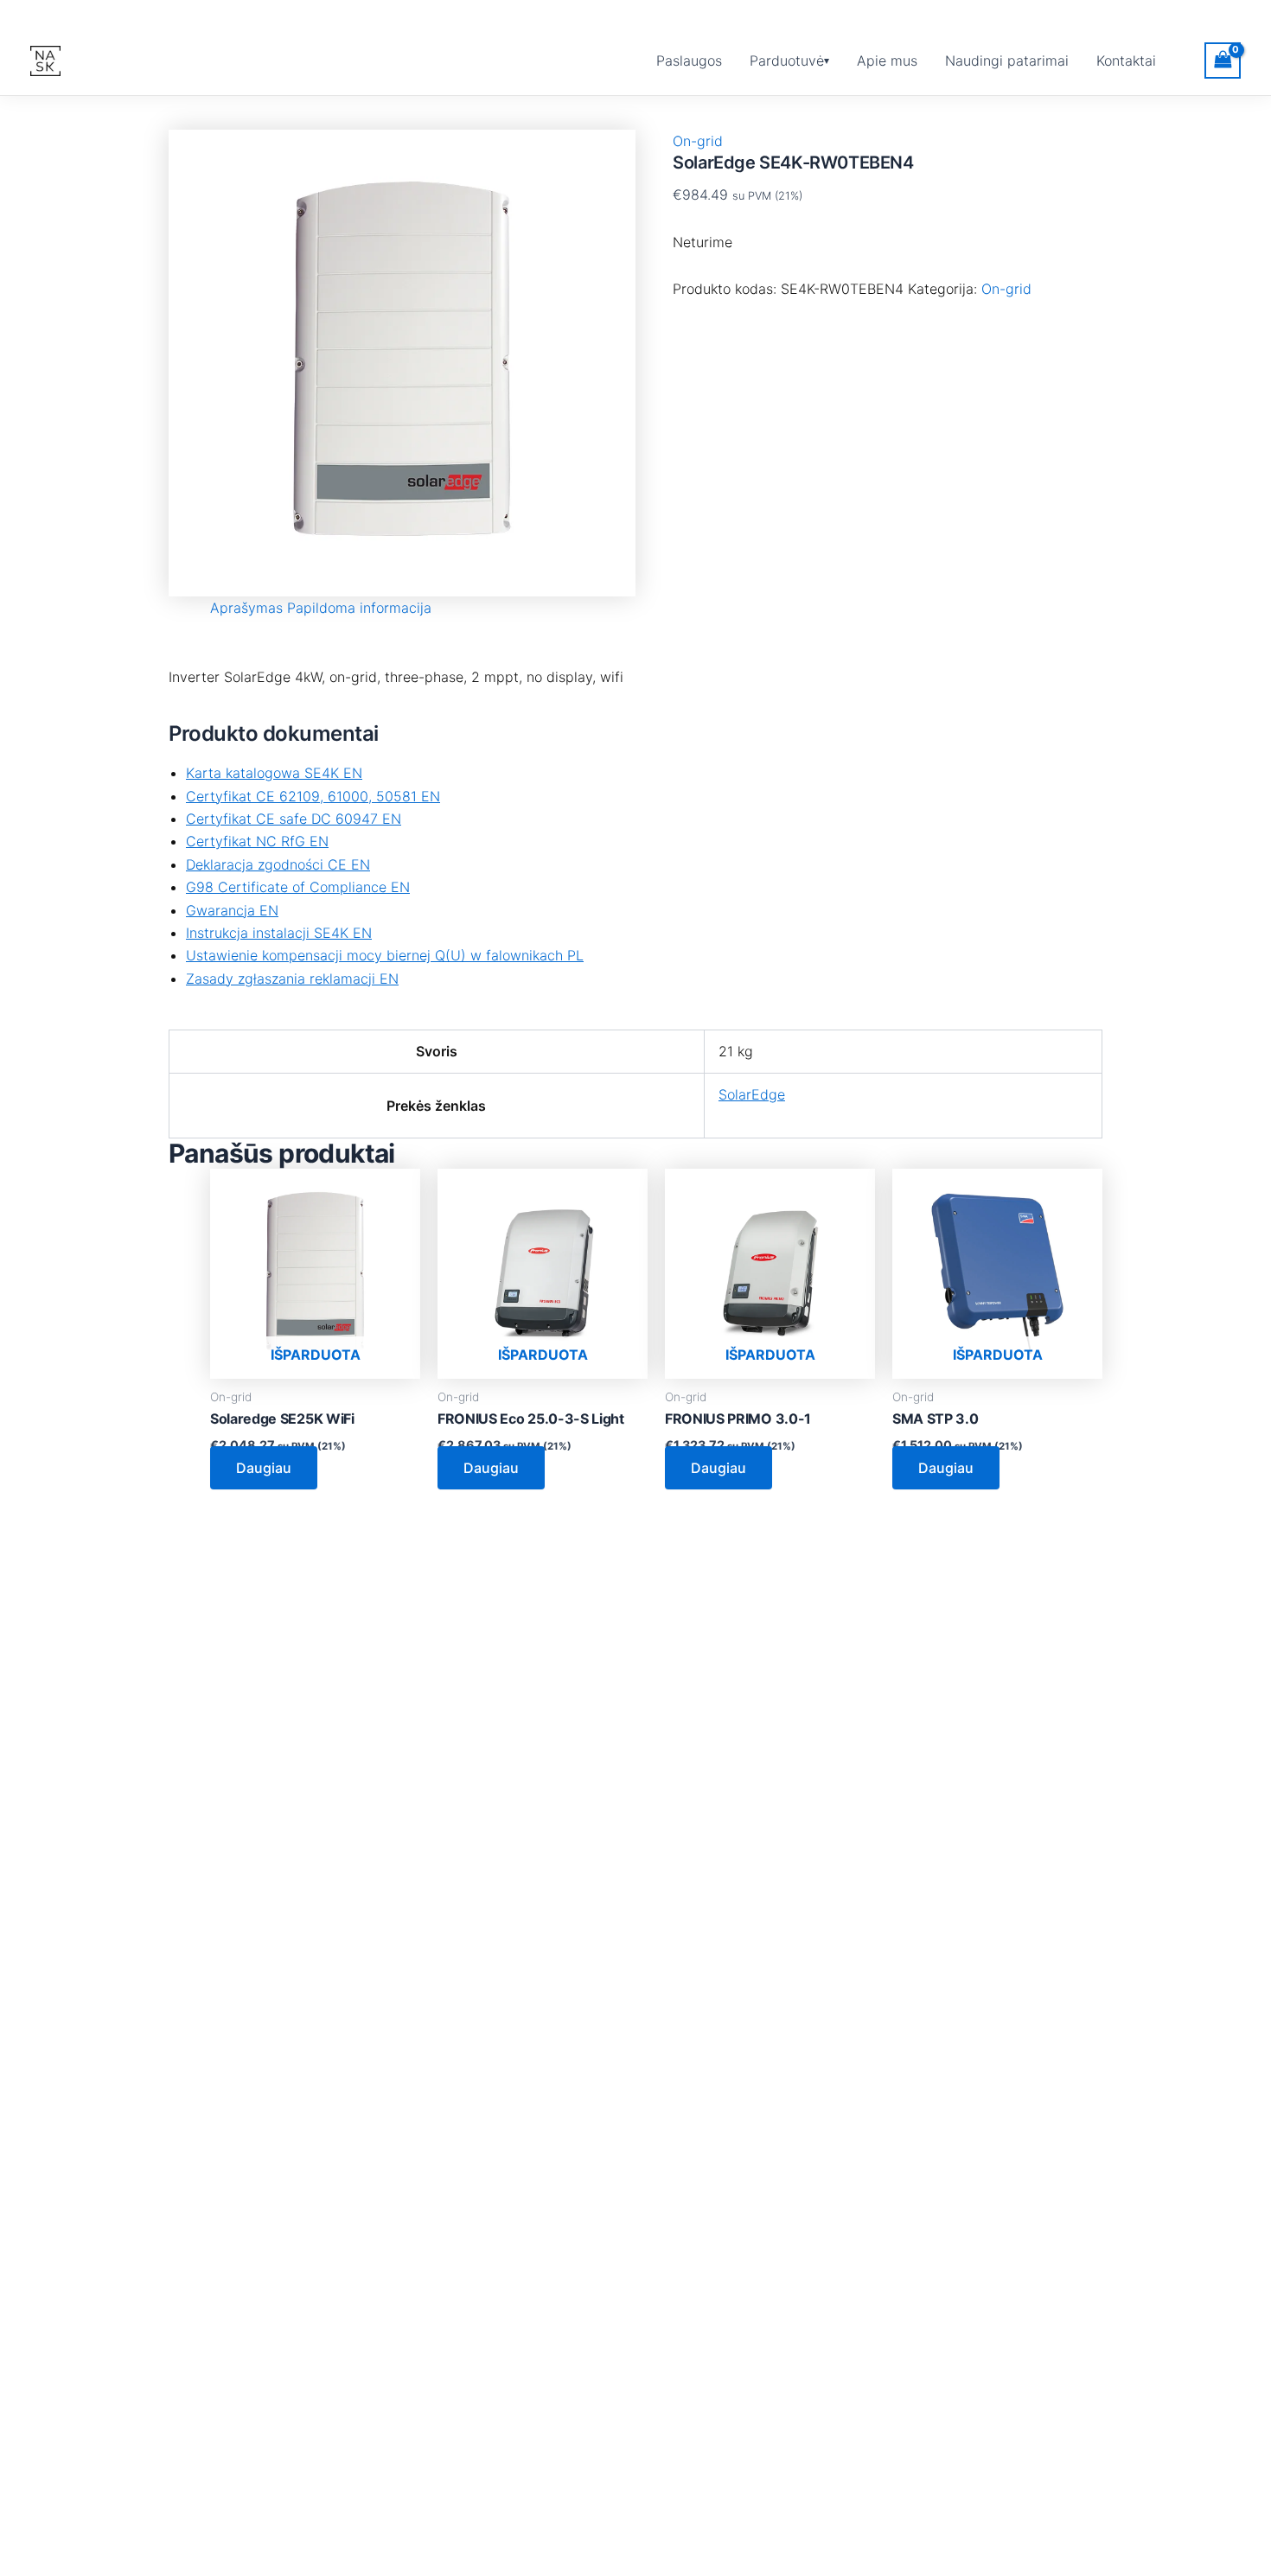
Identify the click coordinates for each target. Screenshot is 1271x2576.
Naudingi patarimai (1007, 61)
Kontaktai (1126, 61)
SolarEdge (752, 1094)
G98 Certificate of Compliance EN (298, 887)
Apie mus (887, 61)
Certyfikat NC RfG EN (257, 841)
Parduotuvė (787, 61)
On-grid (698, 141)
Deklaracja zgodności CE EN (278, 864)
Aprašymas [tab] (246, 608)
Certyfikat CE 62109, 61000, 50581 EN (313, 796)
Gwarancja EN (232, 910)
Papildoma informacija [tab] (359, 608)
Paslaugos (689, 61)
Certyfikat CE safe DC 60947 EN (294, 819)
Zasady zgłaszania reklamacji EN (292, 979)
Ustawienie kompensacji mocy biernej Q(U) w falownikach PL (385, 955)
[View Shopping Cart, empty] (1223, 60)
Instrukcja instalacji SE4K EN (279, 933)
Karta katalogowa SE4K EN (274, 773)
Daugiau (264, 1468)
